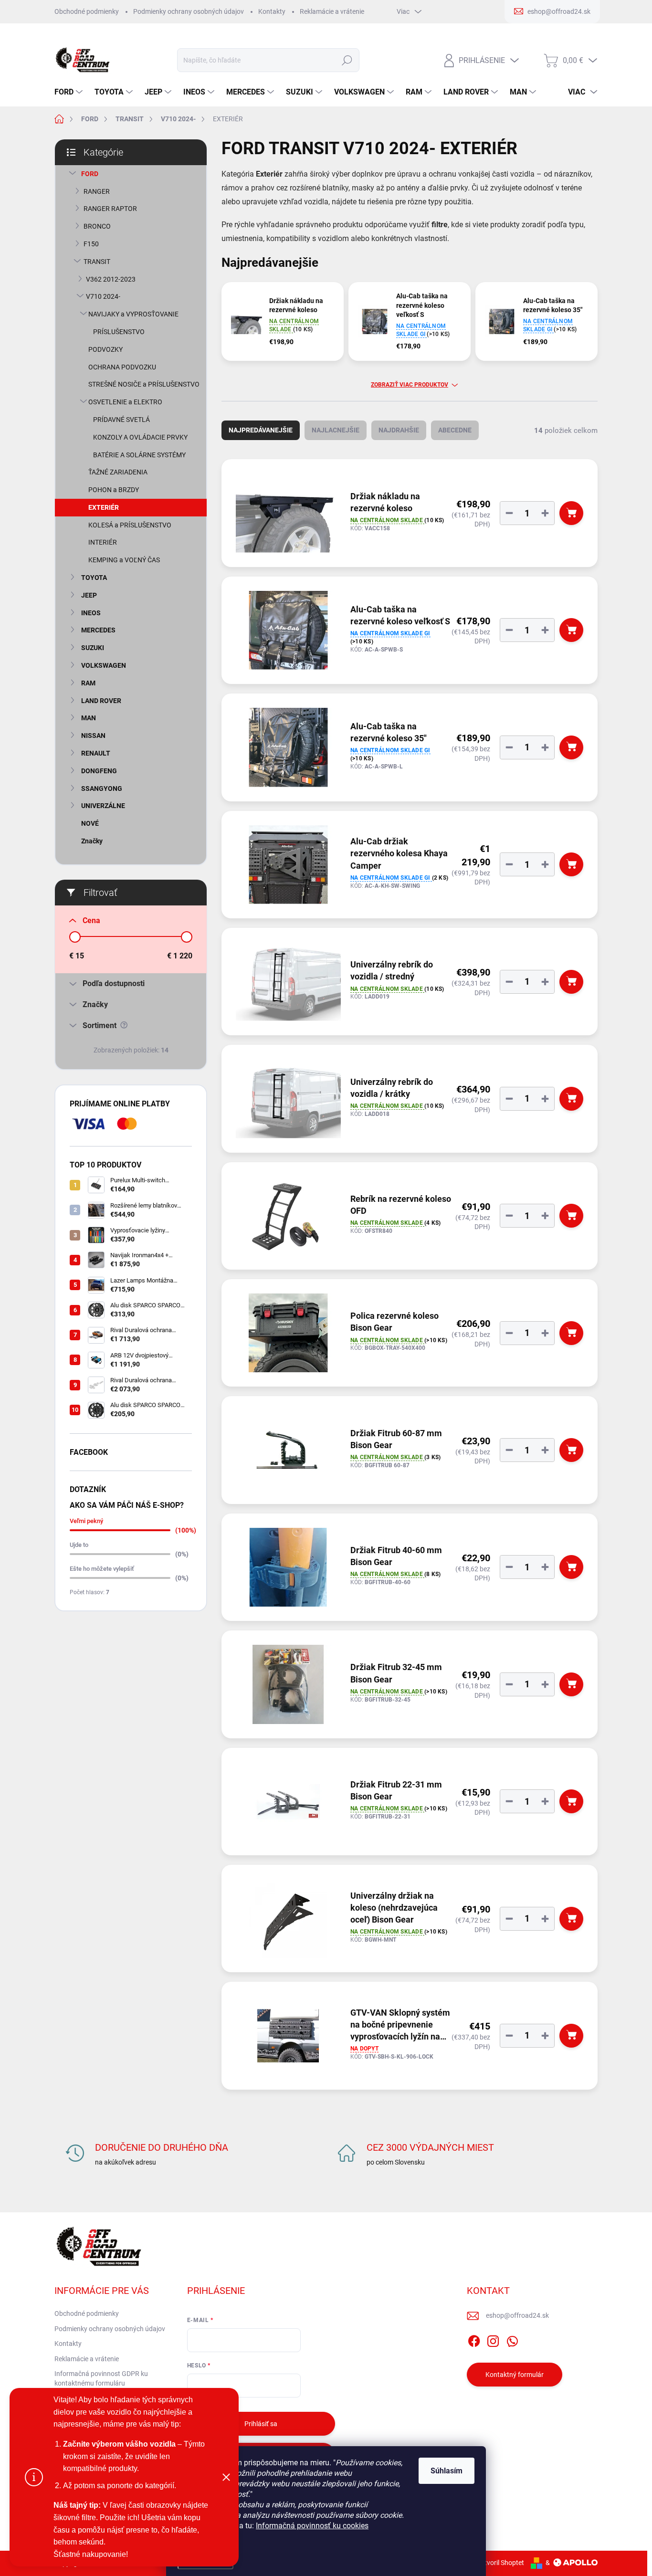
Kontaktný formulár (515, 2375)
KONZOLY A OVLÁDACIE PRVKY (140, 437)
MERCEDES (98, 630)
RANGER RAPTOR (110, 209)
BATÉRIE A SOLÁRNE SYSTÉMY (139, 455)
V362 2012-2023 (111, 279)
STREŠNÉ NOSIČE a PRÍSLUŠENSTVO (144, 384)
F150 (91, 244)
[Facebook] (474, 2340)
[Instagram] (493, 2340)
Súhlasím (447, 2471)
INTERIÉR (103, 542)
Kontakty (272, 11)
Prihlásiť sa (261, 2424)
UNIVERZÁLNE (103, 806)
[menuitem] (70, 92)
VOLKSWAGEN (104, 665)
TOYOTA (94, 578)
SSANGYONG (102, 789)
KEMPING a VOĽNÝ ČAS (124, 560)
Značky (92, 841)
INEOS (91, 613)
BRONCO (97, 226)
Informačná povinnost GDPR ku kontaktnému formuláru (101, 2378)
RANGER (97, 191)
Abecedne (455, 430)
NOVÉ (90, 823)
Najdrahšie (399, 430)
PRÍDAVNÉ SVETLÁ (121, 420)
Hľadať (347, 60)
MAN (89, 718)
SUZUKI (93, 648)
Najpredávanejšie (261, 430)
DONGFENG (99, 771)
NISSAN (93, 736)
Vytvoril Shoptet (500, 2563)
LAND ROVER (101, 701)
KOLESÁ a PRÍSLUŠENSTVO (130, 525)
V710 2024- (103, 296)
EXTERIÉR (104, 507)
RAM (88, 683)
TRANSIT (97, 262)
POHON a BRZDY (114, 490)
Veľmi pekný (86, 1521)
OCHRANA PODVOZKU (122, 367)
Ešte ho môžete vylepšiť (102, 1569)
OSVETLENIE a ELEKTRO (125, 402)
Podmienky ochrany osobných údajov (189, 11)
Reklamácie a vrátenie (332, 11)
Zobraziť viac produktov (410, 385)
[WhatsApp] (512, 2340)
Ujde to (79, 1545)
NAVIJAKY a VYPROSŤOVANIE (133, 314)
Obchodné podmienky (87, 11)
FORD (90, 174)
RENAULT (96, 753)
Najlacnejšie (336, 430)
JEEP (89, 595)
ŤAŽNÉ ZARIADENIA (118, 472)
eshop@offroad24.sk (517, 2315)
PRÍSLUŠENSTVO (119, 332)
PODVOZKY (105, 349)
